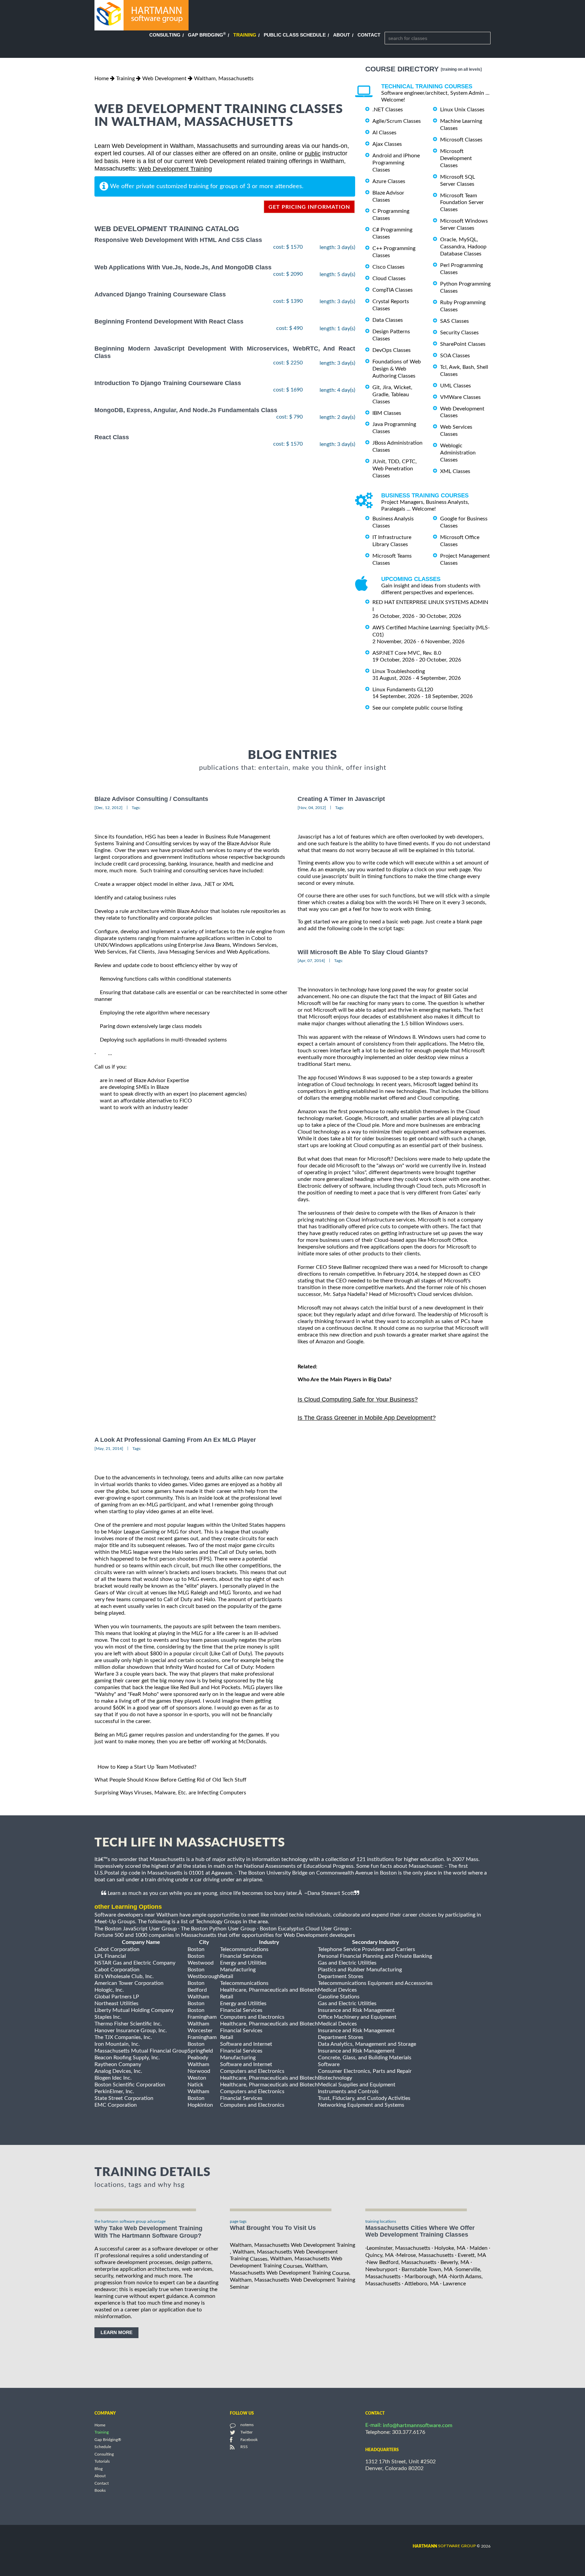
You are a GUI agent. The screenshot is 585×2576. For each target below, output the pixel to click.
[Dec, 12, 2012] (109, 808)
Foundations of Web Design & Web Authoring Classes (397, 369)
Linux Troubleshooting (399, 671)
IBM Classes (387, 413)
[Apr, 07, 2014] (311, 961)
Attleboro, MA (422, 2284)
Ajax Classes (387, 144)
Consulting (165, 35)
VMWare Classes (460, 397)
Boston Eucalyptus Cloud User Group (304, 1928)
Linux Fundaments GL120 (403, 690)
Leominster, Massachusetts (398, 2248)
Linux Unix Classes (462, 110)
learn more (116, 2332)
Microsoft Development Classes (456, 158)
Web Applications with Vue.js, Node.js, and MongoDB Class (183, 267)
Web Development (164, 79)
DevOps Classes (392, 350)
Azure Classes (389, 181)
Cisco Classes (388, 267)
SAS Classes (454, 321)
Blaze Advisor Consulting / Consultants (151, 799)
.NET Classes (388, 110)
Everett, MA (472, 2255)
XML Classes (455, 471)
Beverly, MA (455, 2262)
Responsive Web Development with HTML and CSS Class (178, 240)
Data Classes (388, 320)
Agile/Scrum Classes (397, 121)
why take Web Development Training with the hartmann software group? (148, 2232)
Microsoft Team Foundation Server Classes (462, 202)
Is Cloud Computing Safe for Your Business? (358, 1399)
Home (102, 79)
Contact (369, 35)
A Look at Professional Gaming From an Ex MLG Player (175, 1440)
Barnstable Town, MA (427, 2269)
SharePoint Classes (463, 344)
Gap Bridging (207, 35)
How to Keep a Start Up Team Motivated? (147, 1767)
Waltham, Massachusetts (224, 79)
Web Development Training (175, 169)
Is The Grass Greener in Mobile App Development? (367, 1418)
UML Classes (456, 386)
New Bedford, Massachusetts (402, 2262)
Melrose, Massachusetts (425, 2255)
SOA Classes (455, 356)
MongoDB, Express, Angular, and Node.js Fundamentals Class (186, 410)
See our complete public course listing (417, 708)
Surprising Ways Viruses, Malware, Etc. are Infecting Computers (170, 1793)
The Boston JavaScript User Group (136, 1928)
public (313, 154)
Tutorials (102, 2462)
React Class (112, 437)
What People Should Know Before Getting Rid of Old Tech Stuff (170, 1780)
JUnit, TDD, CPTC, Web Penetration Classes (395, 469)
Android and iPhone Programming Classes (396, 163)
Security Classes (459, 333)
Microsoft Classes (461, 140)
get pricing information (309, 207)
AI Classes (384, 133)
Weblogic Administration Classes (458, 453)
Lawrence (454, 2284)
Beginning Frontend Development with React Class (169, 321)
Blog (99, 2469)
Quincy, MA (380, 2255)
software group (444, 2546)
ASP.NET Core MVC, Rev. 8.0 (407, 653)
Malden (479, 2248)
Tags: (136, 808)
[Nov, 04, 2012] (312, 808)
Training (245, 35)
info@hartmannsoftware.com (418, 2425)
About (342, 35)
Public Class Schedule (295, 35)
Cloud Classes (389, 278)
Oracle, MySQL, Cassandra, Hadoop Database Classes (463, 247)
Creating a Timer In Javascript (341, 799)
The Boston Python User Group (218, 1928)
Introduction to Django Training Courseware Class (168, 383)
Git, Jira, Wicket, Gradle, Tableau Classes (392, 395)
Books (100, 2491)
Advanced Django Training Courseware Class (160, 294)
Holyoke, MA (450, 2248)
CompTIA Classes (393, 290)
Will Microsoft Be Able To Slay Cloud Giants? (363, 952)
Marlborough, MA (426, 2277)
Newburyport (381, 2269)
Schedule (103, 2447)
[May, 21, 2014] (109, 1449)
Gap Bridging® (108, 2440)
